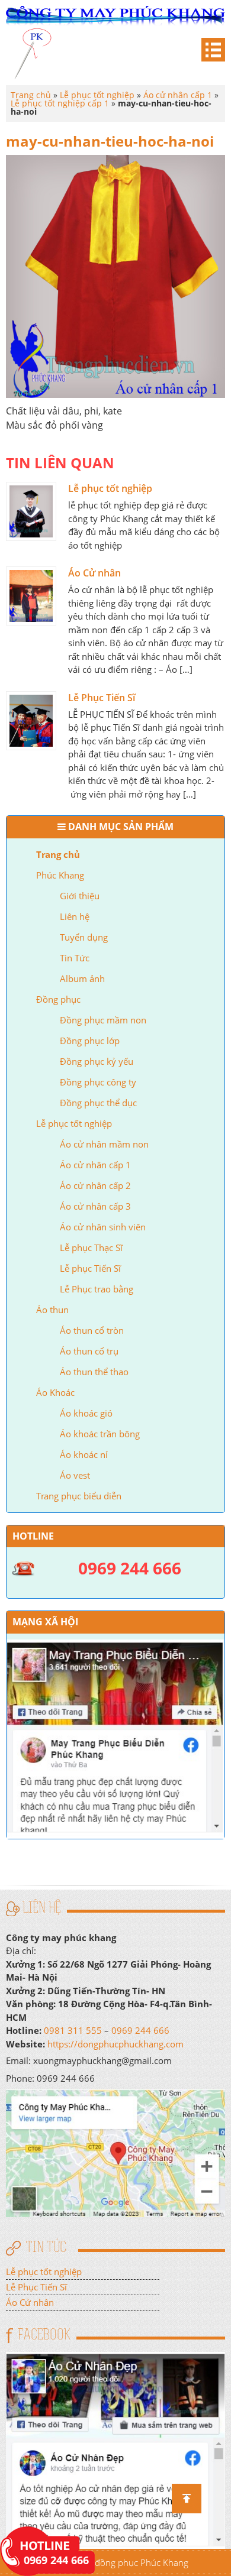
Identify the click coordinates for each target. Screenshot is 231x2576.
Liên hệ (75, 916)
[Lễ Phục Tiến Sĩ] (31, 721)
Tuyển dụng (84, 937)
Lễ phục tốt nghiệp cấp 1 (60, 103)
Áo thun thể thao (94, 1372)
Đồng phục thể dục (98, 1103)
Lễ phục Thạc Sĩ (91, 1248)
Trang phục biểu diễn (79, 1496)
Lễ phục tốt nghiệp (74, 1123)
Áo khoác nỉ (84, 1454)
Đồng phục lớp (90, 1041)
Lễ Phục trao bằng (97, 1289)
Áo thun (52, 1310)
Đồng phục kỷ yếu (97, 1061)
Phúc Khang (60, 875)
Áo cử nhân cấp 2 (95, 1185)
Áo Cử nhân (94, 573)
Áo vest (75, 1475)
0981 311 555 (73, 2030)
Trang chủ (58, 854)
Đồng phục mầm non (103, 1020)
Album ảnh (82, 978)
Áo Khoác (55, 1392)
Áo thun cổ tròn (92, 1330)
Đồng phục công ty (98, 1082)
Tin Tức (75, 958)
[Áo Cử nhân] (31, 596)
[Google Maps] (115, 2152)
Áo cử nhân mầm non (104, 1144)
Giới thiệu (80, 896)
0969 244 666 (140, 2030)
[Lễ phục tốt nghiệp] (31, 511)
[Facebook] (115, 2449)
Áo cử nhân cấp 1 (95, 1165)
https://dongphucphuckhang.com (115, 2044)
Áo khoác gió (86, 1413)
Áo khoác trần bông (100, 1434)
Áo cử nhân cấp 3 (95, 1206)
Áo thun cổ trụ (89, 1351)
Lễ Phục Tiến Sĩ (102, 698)
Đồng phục (58, 999)
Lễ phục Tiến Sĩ (90, 1268)
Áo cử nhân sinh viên (103, 1227)
